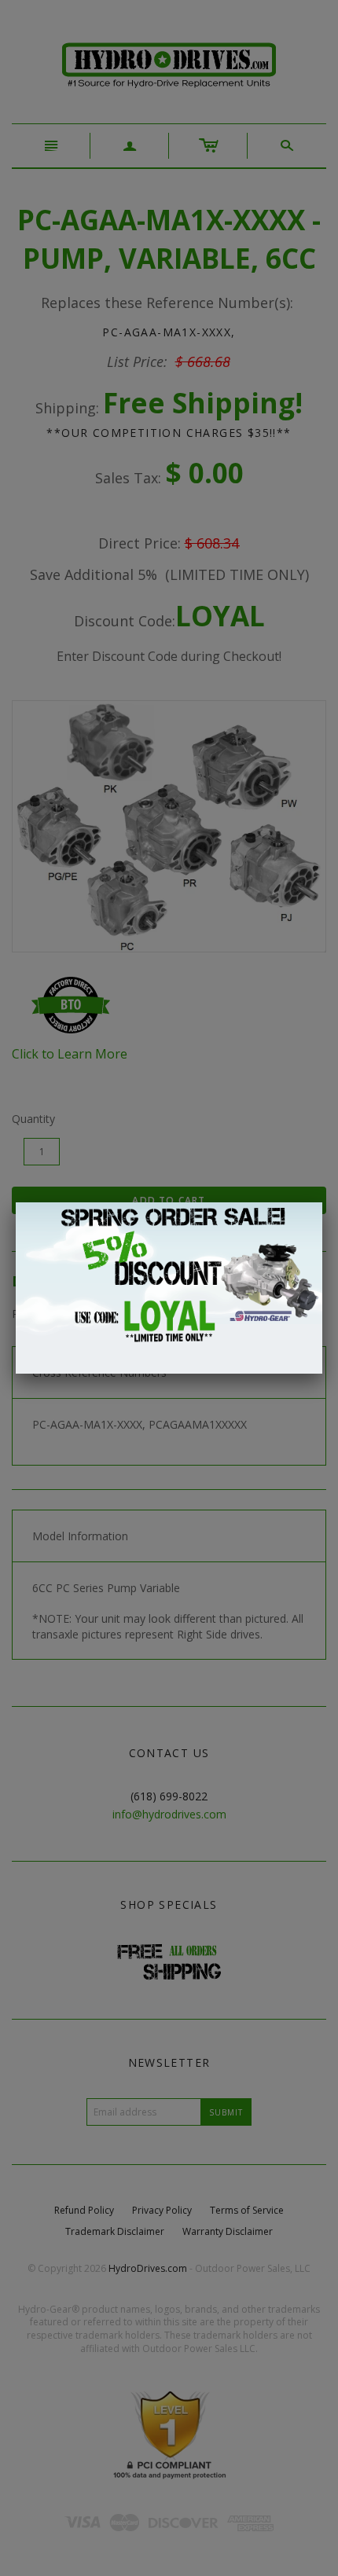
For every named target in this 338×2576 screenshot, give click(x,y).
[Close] (322, 1202)
